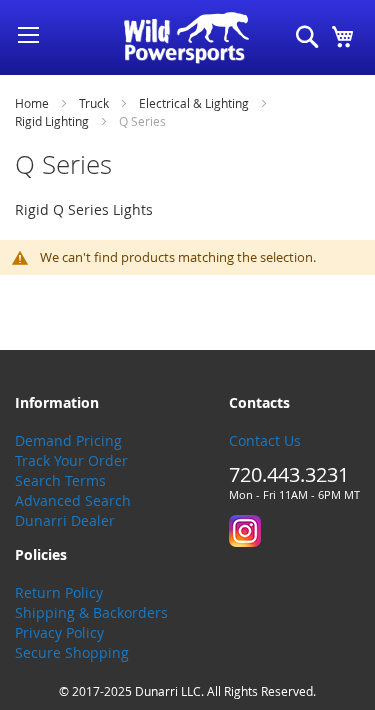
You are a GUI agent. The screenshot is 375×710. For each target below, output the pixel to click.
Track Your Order (71, 460)
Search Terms (60, 480)
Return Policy (59, 592)
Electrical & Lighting (195, 103)
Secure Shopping (72, 652)
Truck (95, 103)
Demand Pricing (68, 440)
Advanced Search (73, 500)
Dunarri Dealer (65, 520)
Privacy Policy (59, 632)
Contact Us (265, 440)
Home (33, 103)
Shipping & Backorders (91, 612)
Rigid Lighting (53, 121)
